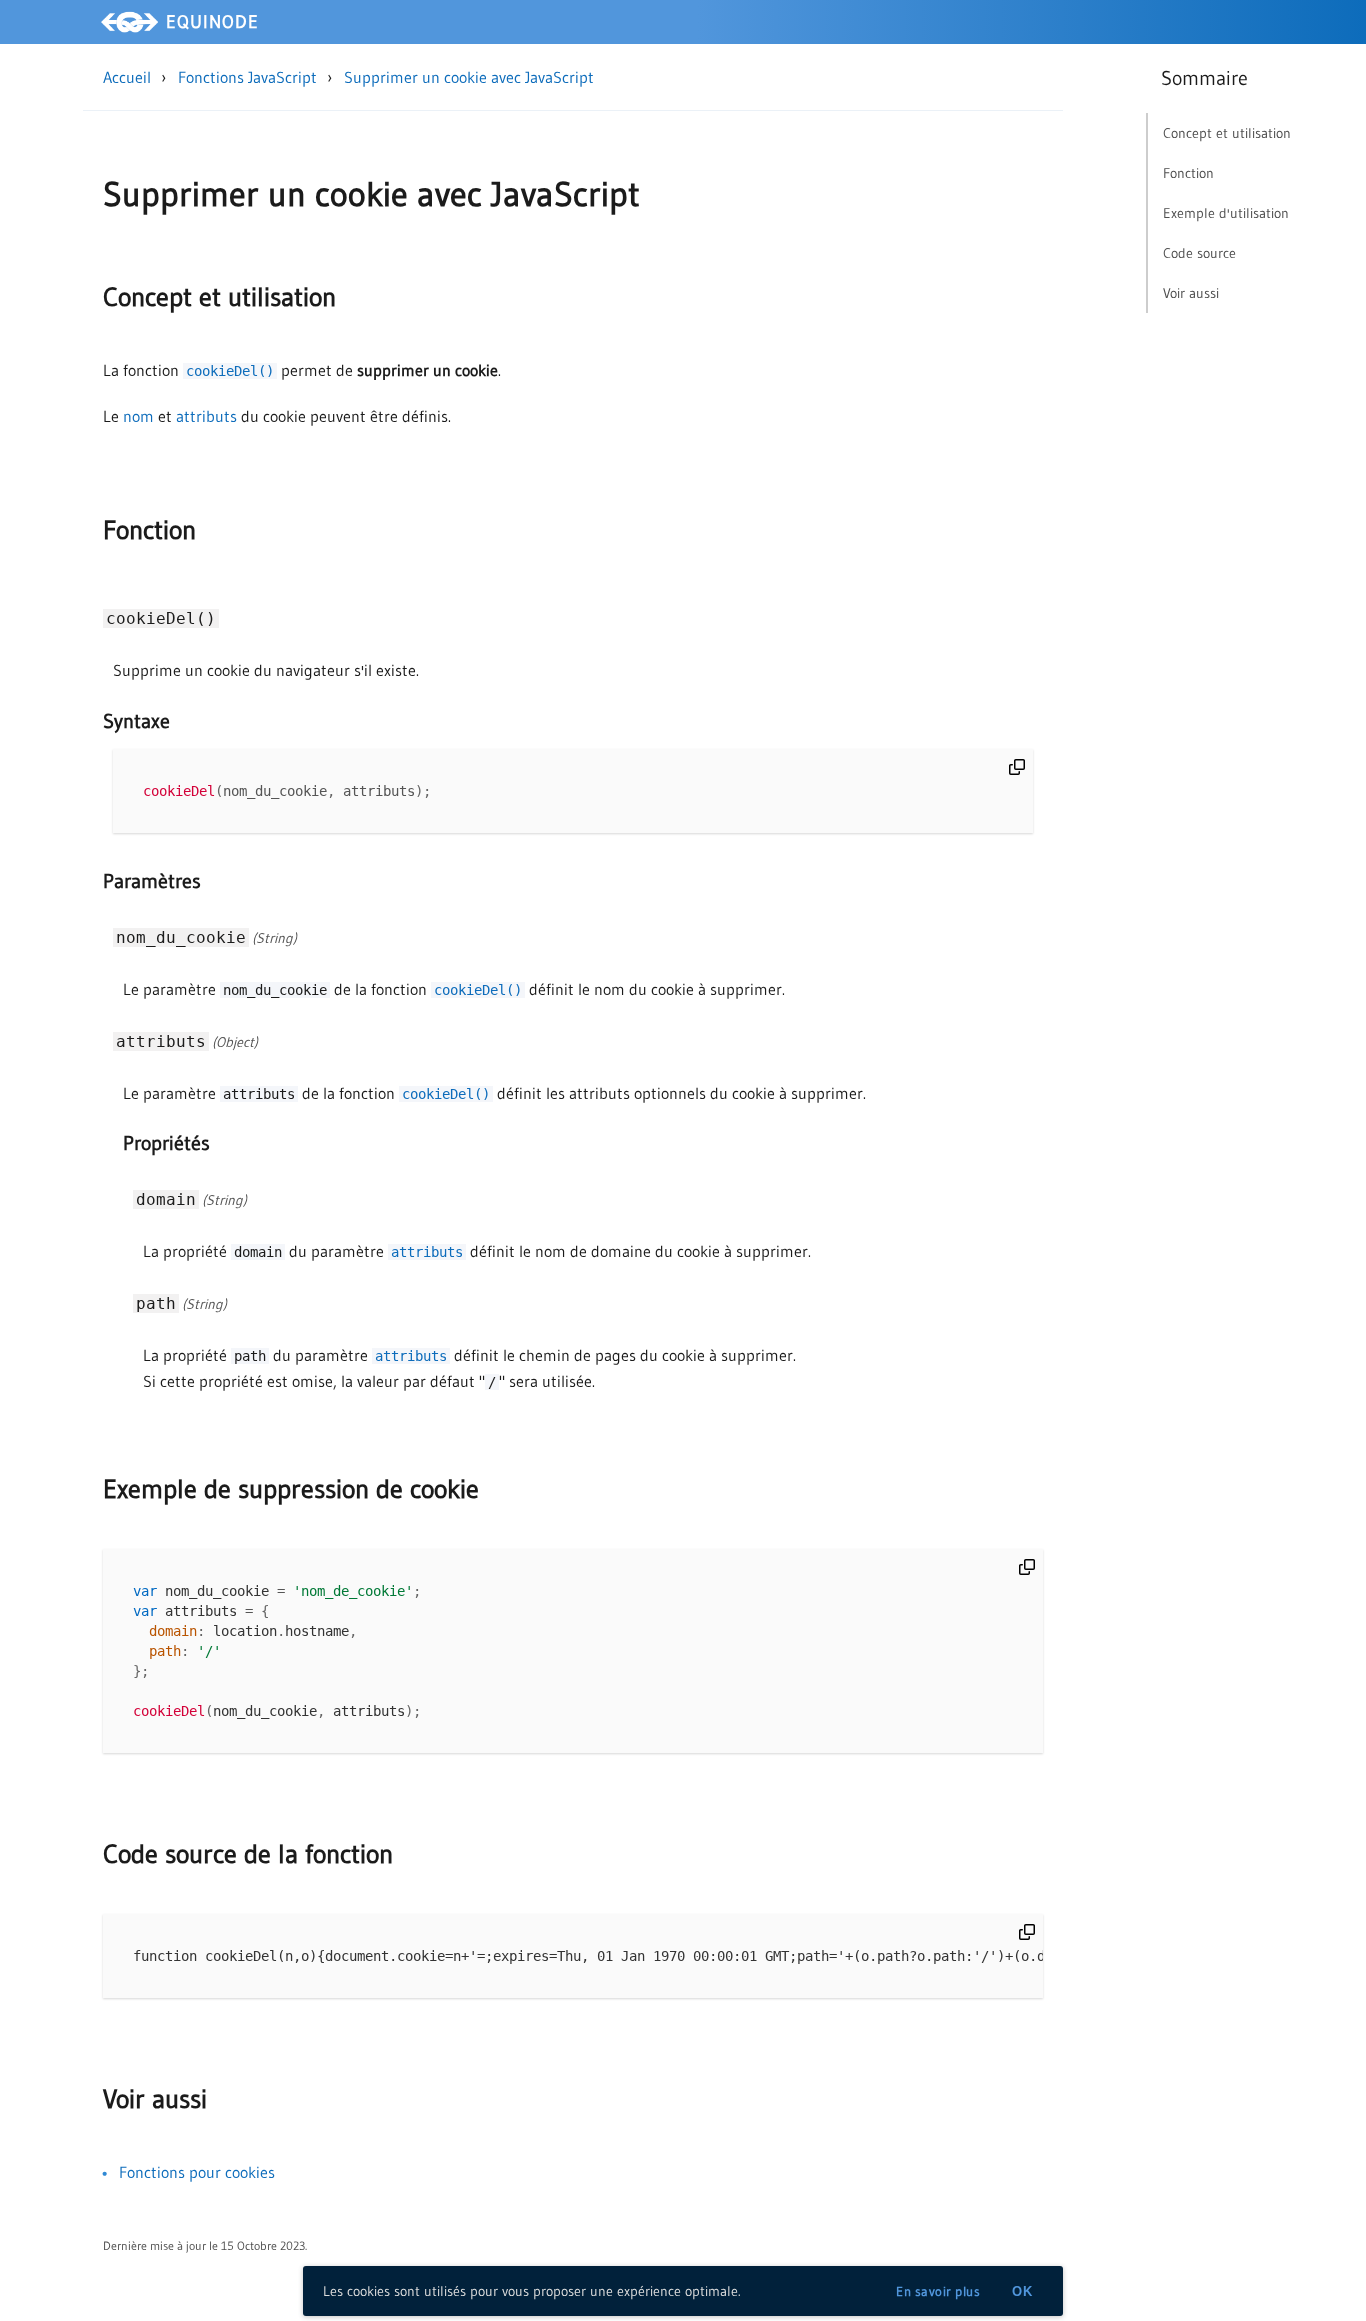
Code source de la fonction (248, 1854)
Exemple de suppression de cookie (291, 1489)
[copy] (1017, 767)
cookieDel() (230, 371)
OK (1022, 2291)
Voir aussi (155, 2099)
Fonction (149, 530)
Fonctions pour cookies (197, 2172)
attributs (206, 416)
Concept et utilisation (219, 297)
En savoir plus (938, 2291)
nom (138, 416)
